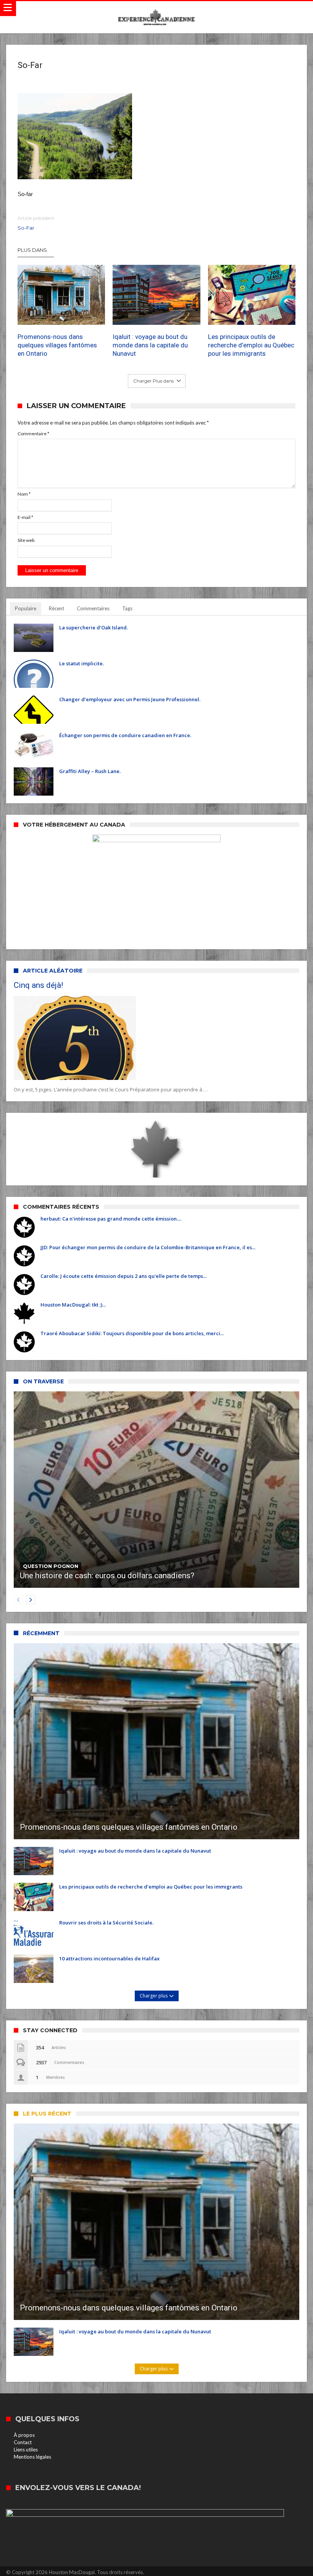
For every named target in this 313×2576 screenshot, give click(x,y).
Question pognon (51, 1566)
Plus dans (33, 250)
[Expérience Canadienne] (156, 9)
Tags (127, 608)
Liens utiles (26, 2450)
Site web (26, 540)
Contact (23, 2442)
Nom (24, 494)
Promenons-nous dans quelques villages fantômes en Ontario (57, 345)
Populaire (26, 608)
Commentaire (33, 434)
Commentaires (93, 608)
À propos (24, 2435)
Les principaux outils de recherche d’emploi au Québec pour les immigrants (251, 345)
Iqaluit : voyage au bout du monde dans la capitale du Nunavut (150, 345)
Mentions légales (32, 2457)
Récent (56, 608)
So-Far (36, 223)
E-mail (25, 517)
